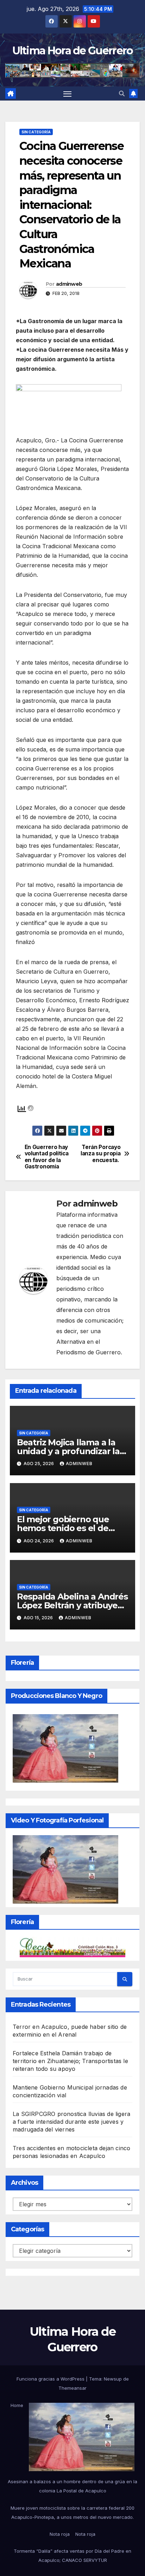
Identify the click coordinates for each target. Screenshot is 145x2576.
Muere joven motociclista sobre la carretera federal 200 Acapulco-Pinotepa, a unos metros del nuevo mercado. (72, 2512)
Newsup (113, 2379)
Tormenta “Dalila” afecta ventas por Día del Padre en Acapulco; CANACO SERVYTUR (72, 2556)
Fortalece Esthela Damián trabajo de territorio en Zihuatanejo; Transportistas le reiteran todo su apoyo (70, 2061)
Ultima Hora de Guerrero (73, 51)
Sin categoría (36, 132)
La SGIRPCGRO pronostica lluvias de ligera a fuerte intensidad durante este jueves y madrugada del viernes (71, 2122)
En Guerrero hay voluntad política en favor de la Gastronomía (47, 1157)
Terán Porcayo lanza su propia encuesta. (100, 1154)
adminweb (69, 284)
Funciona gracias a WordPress (51, 2379)
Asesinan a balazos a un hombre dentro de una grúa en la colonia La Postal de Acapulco (72, 2486)
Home (17, 2405)
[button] (122, 93)
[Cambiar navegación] (68, 93)
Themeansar (72, 2388)
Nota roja (60, 2534)
